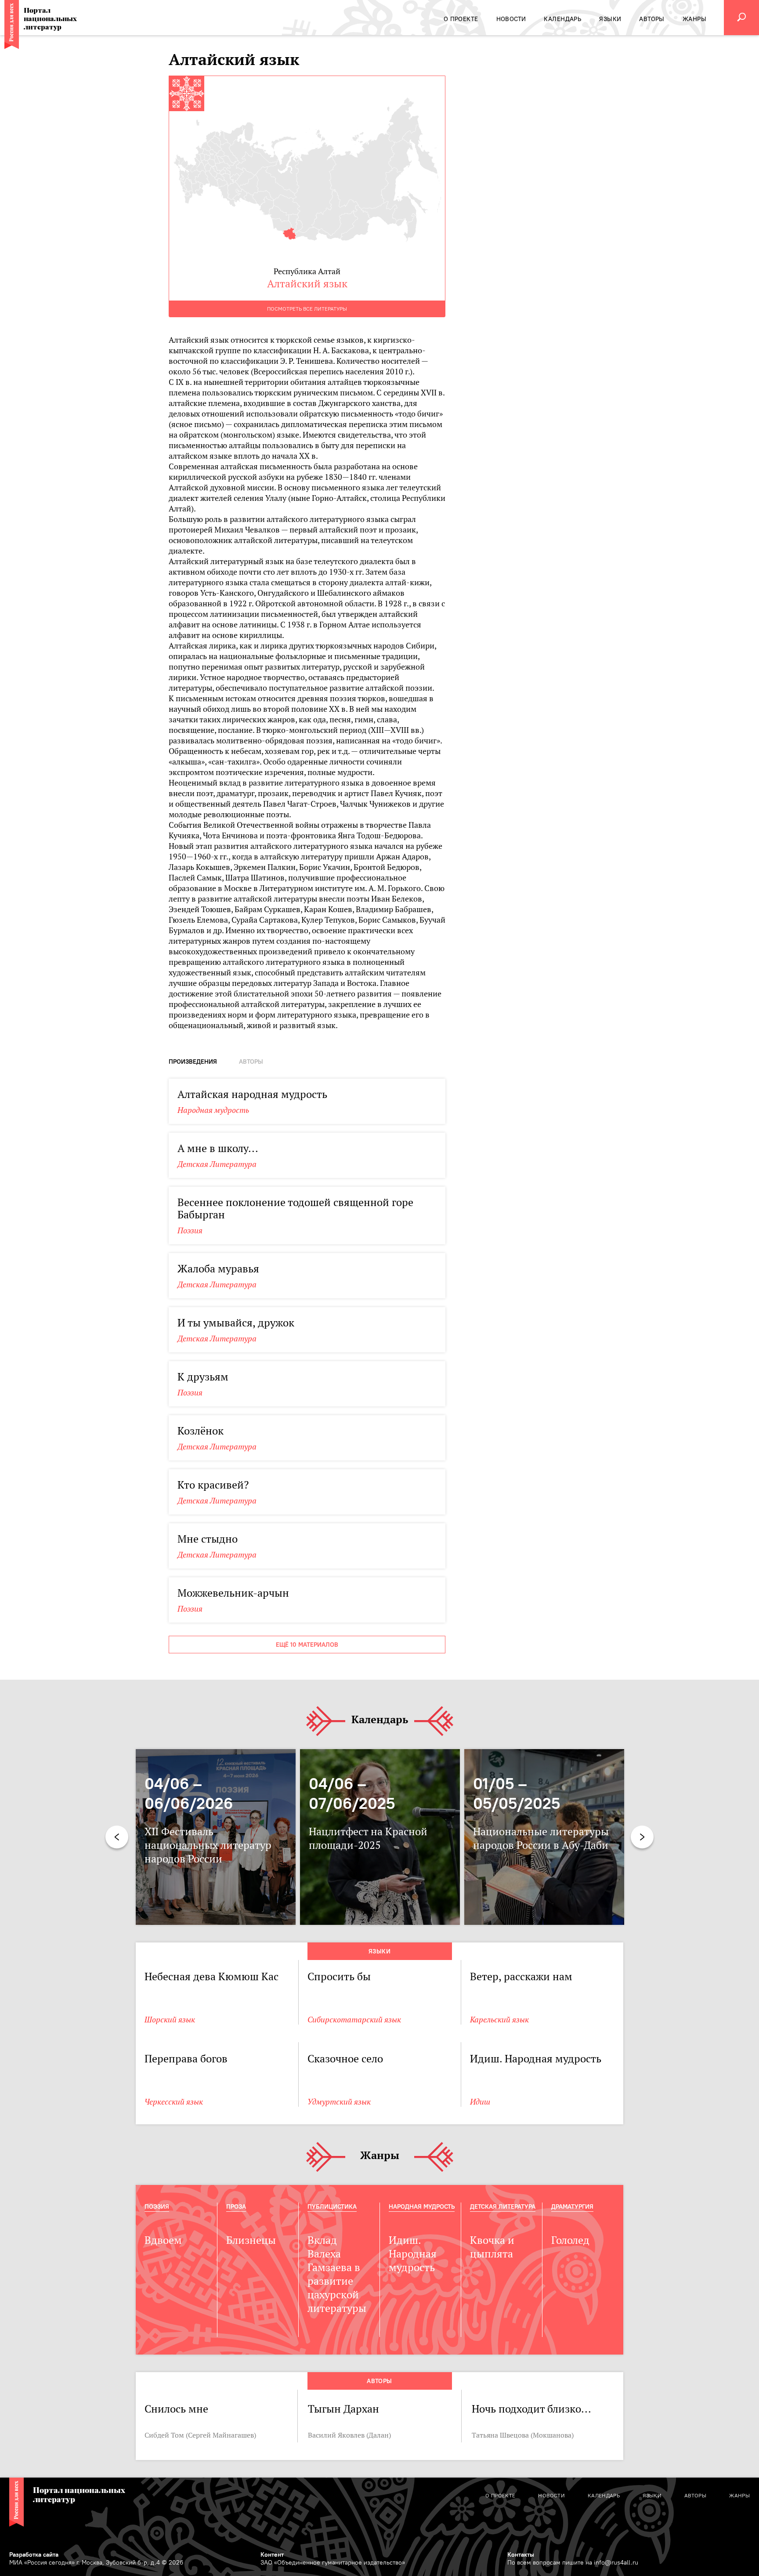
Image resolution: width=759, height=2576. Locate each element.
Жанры (380, 2156)
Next (642, 1837)
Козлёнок (201, 1431)
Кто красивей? (213, 1485)
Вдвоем (163, 2240)
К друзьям (203, 1377)
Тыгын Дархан (343, 2409)
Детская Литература (217, 1164)
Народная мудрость (213, 1110)
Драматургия (572, 2206)
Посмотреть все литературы (307, 309)
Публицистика (332, 2206)
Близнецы (251, 2240)
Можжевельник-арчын (233, 1593)
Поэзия (190, 1230)
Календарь (380, 1720)
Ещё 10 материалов (307, 1645)
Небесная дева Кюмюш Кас (211, 1976)
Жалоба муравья (218, 1269)
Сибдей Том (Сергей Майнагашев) (200, 2435)
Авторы (379, 2381)
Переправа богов (186, 2059)
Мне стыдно (208, 1539)
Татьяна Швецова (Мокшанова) (523, 2435)
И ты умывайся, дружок (236, 1323)
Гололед (570, 2240)
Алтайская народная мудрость (252, 1094)
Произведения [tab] (193, 1062)
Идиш (480, 2102)
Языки (379, 1951)
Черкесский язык (174, 2102)
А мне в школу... (218, 1148)
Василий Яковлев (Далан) (349, 2435)
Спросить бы (339, 1976)
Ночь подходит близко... (531, 2409)
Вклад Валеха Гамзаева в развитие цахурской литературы (337, 2274)
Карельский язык (499, 2020)
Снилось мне (176, 2409)
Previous (117, 1837)
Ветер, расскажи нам (521, 1976)
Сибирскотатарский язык (354, 2020)
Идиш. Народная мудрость (536, 2059)
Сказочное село (345, 2059)
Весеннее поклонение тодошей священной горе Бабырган (295, 1208)
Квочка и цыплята (492, 2247)
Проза (236, 2206)
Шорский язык (170, 2020)
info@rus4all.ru (616, 2562)
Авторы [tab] (251, 1062)
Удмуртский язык (339, 2102)
